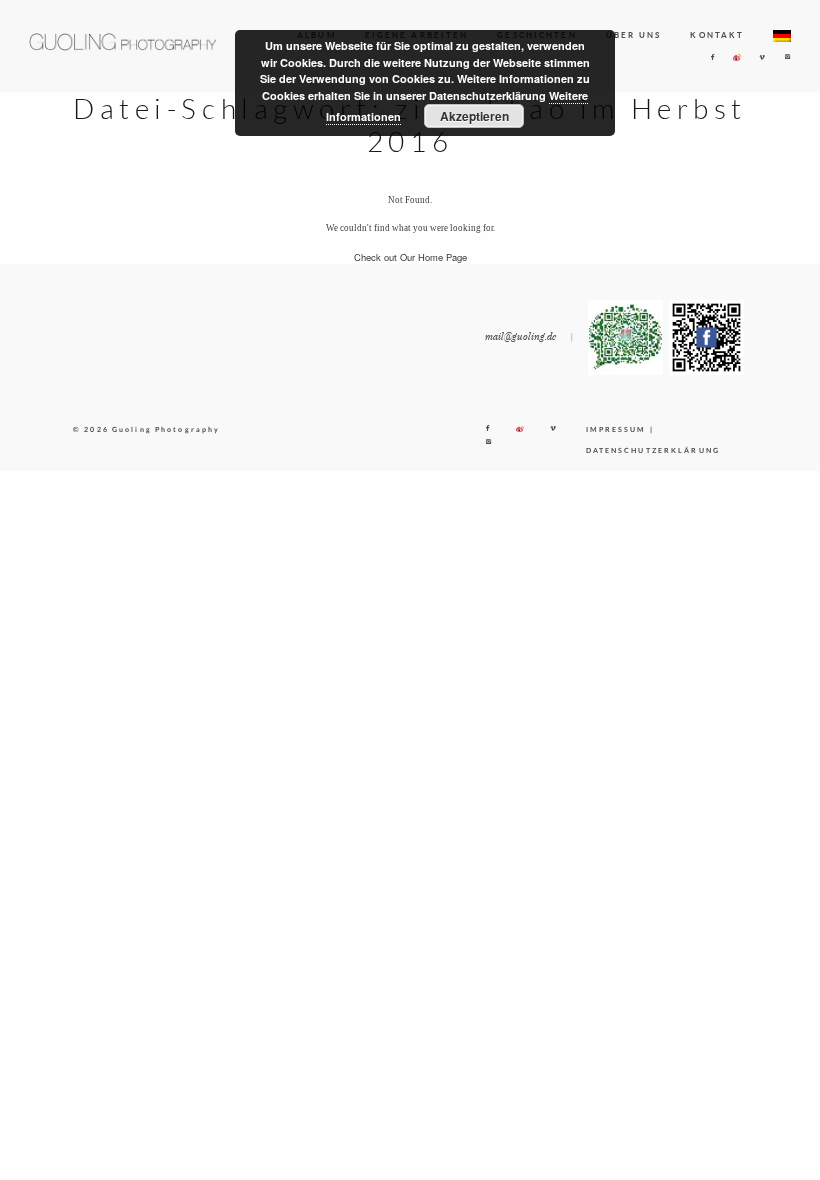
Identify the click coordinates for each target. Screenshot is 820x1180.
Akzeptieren (474, 116)
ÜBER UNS (634, 35)
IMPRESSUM (616, 429)
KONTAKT (717, 35)
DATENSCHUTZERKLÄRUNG (653, 450)
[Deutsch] (782, 35)
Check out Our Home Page (410, 257)
